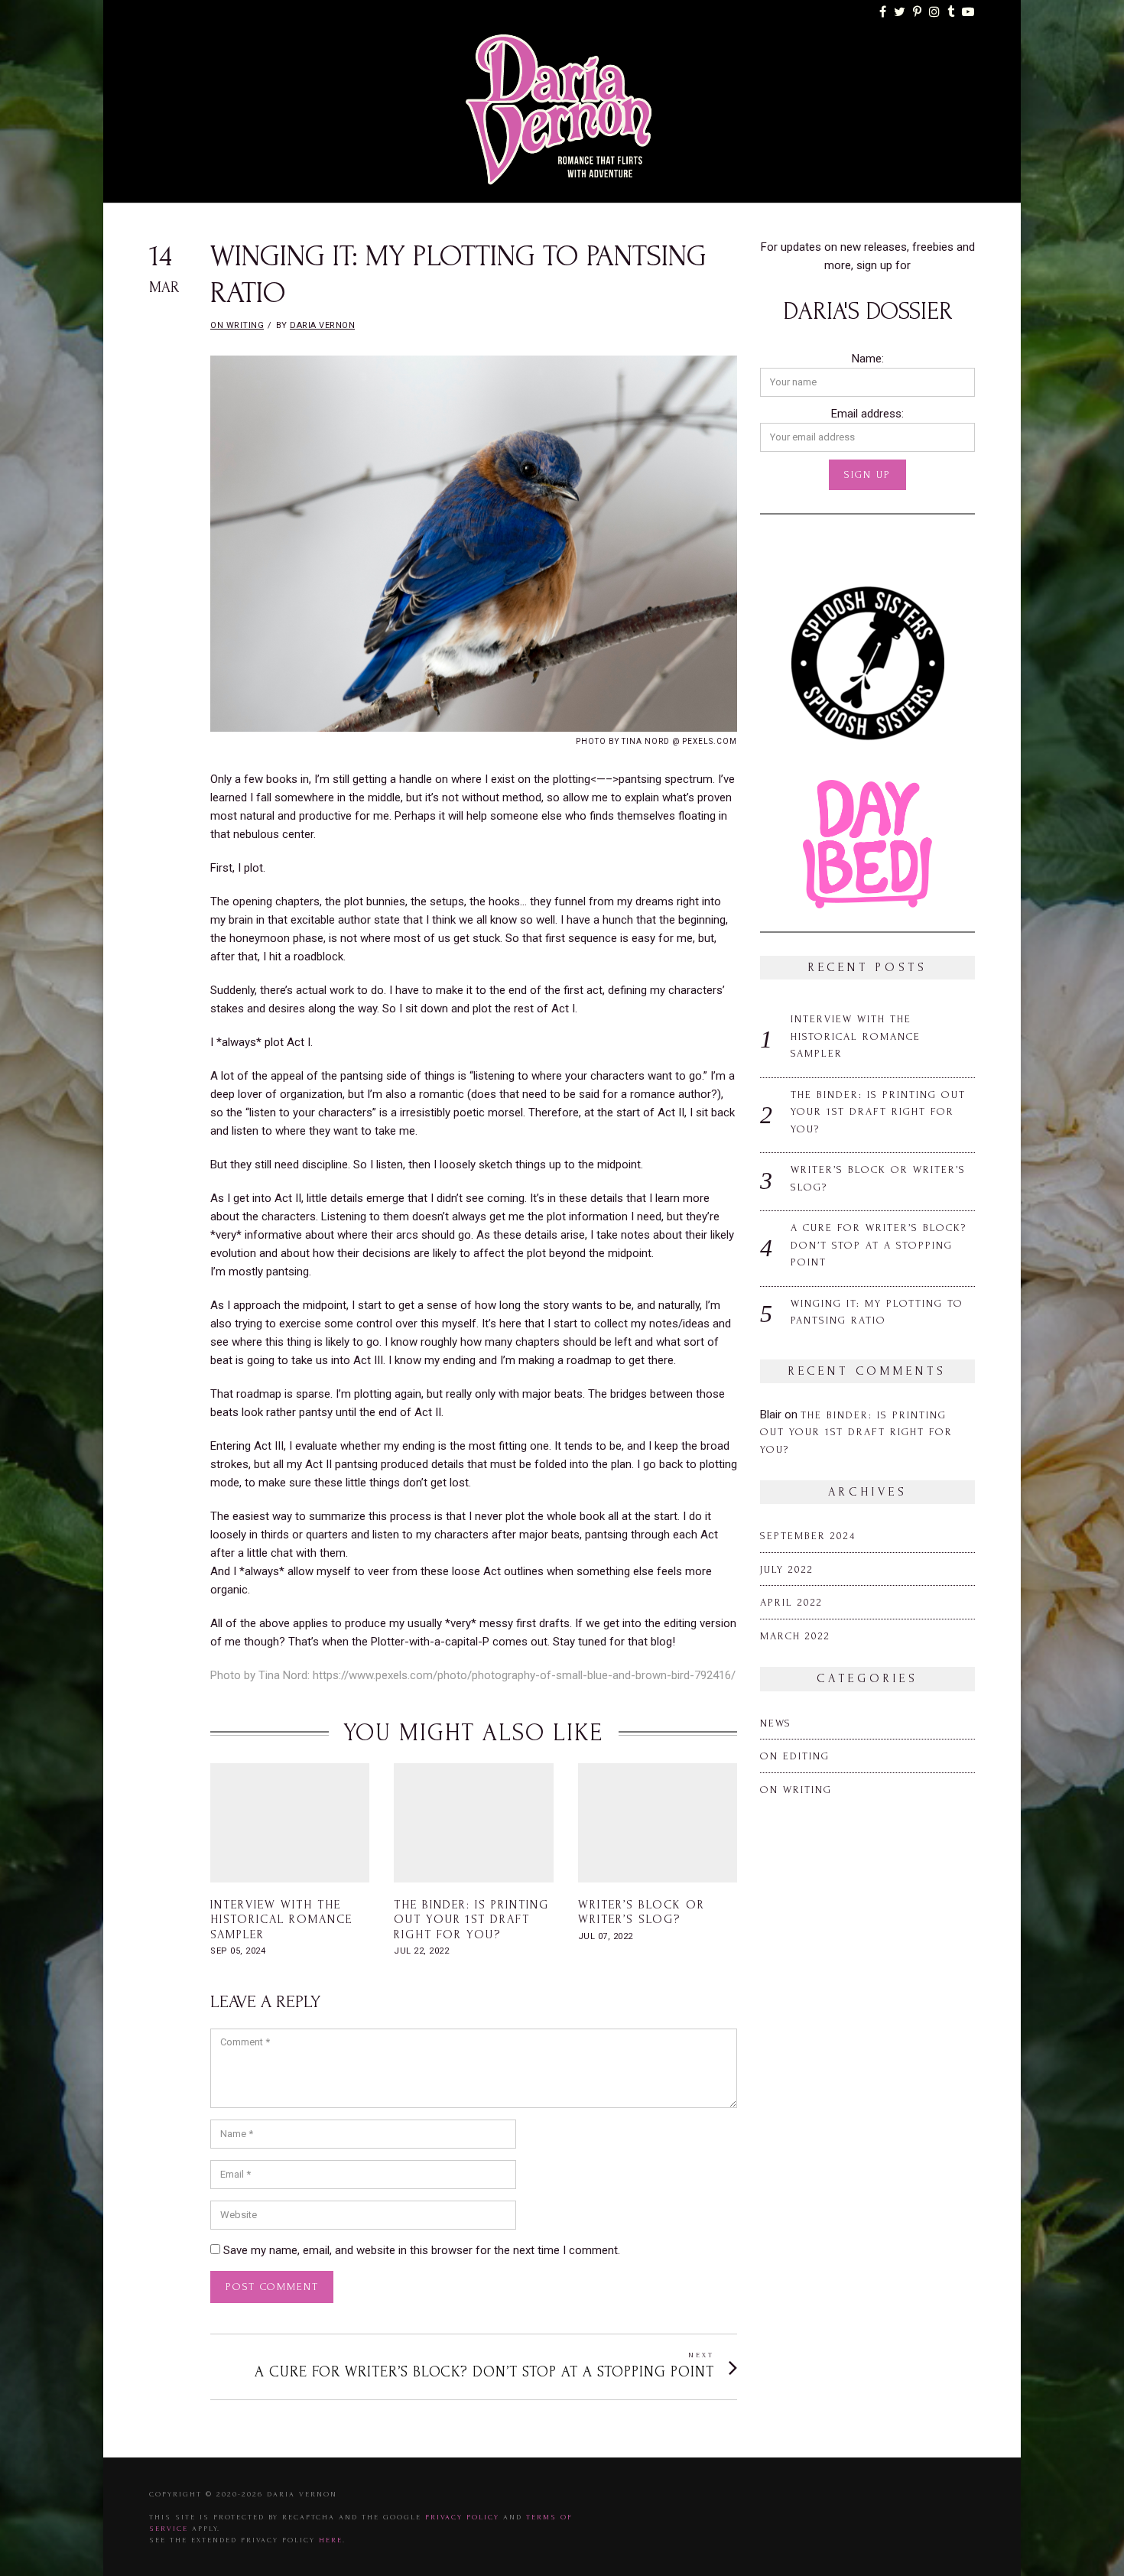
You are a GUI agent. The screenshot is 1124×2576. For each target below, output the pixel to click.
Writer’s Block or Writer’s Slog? (642, 1912)
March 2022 (795, 1636)
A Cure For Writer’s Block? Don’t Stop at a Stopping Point (879, 1245)
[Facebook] (884, 12)
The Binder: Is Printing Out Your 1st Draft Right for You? (471, 1919)
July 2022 (787, 1569)
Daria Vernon (322, 325)
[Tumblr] (952, 12)
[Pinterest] (918, 12)
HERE (331, 2540)
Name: (868, 359)
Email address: (867, 414)
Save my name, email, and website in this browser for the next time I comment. (422, 2250)
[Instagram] (935, 12)
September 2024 (808, 1536)
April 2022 (791, 1602)
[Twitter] (900, 12)
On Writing (237, 325)
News (776, 1723)
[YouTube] (969, 12)
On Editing (795, 1756)
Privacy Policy (462, 2517)
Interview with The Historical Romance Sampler (281, 1919)
